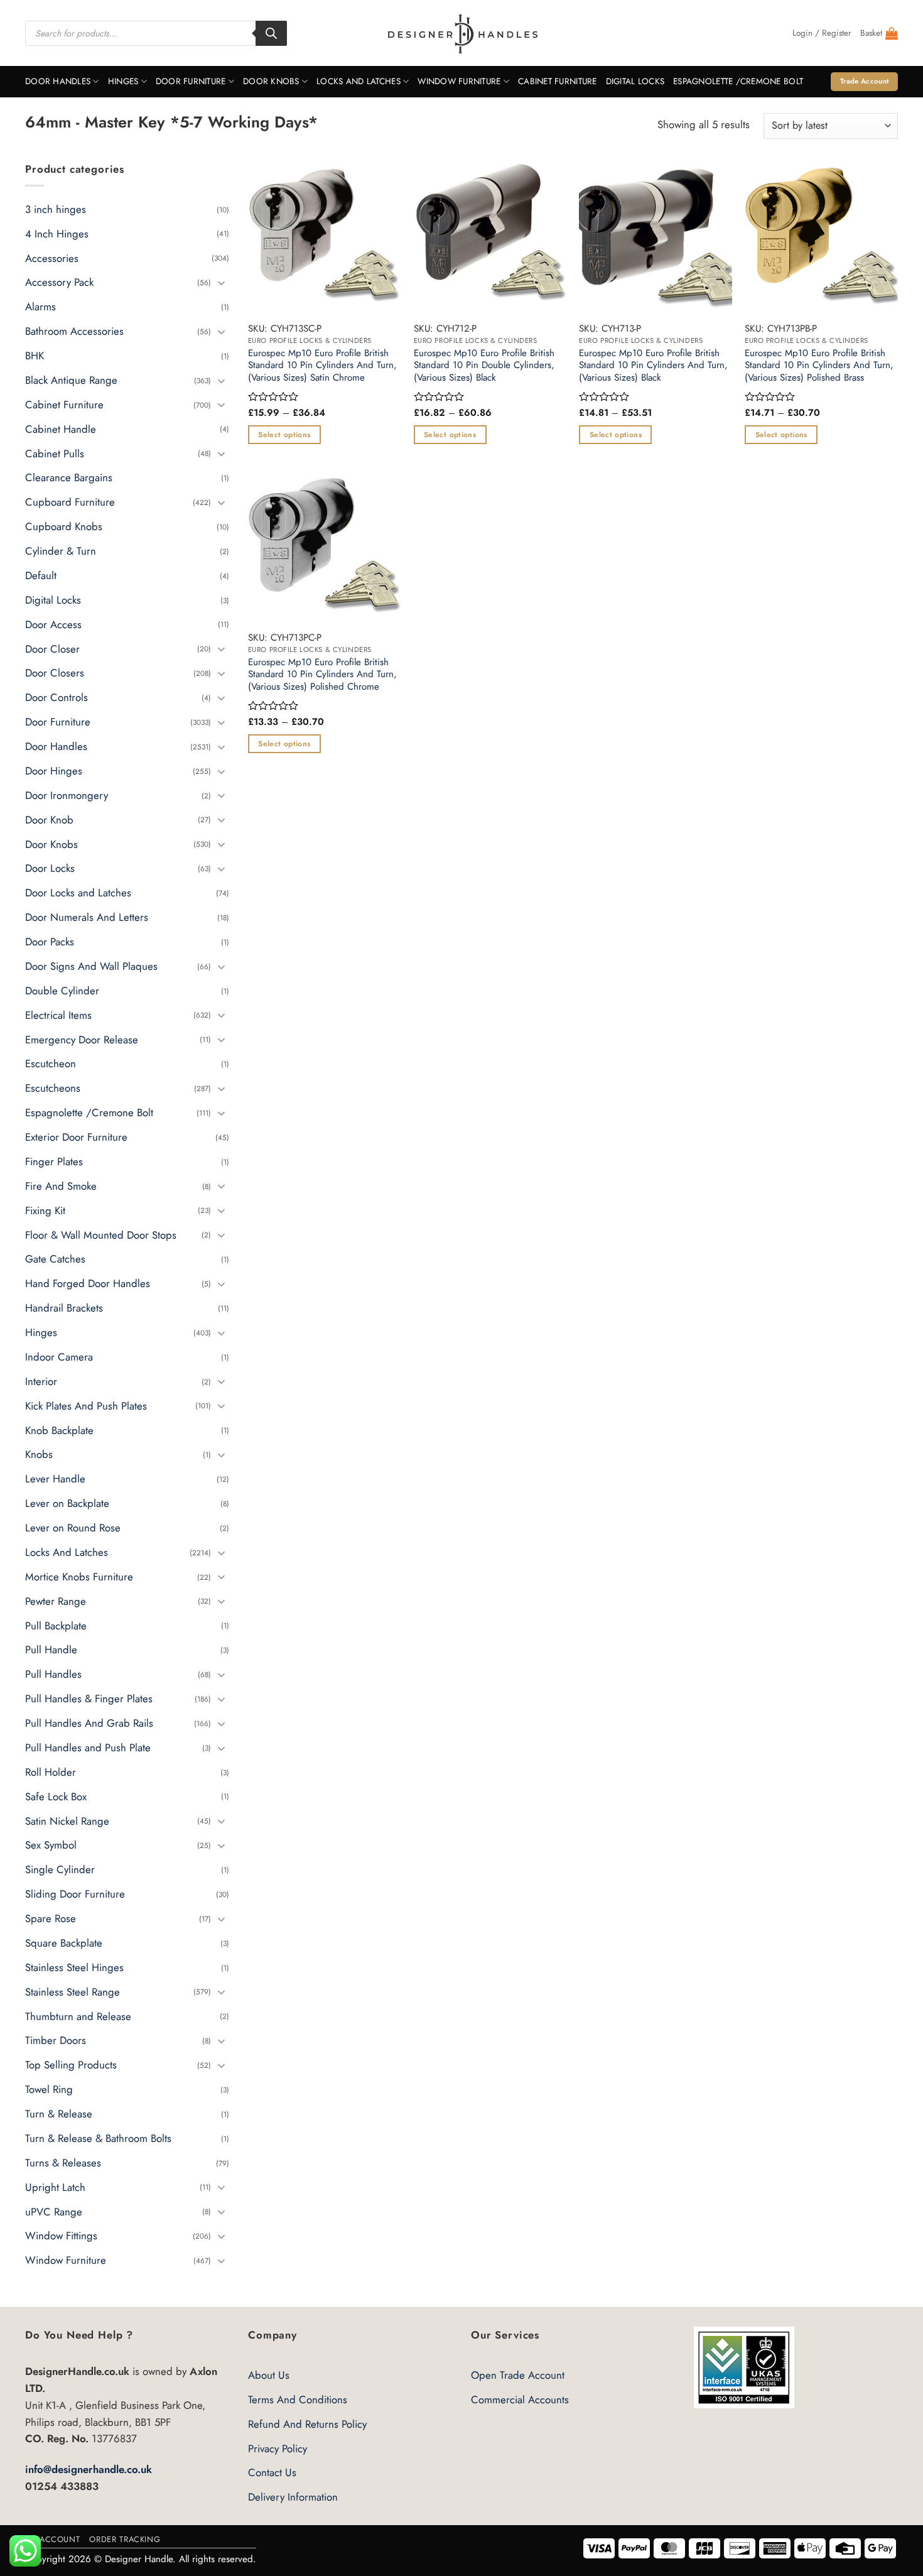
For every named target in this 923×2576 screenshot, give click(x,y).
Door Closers (55, 673)
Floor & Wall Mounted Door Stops (101, 1234)
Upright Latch (55, 2187)
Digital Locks (635, 81)
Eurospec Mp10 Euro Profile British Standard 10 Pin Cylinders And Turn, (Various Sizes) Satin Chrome (322, 366)
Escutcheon (51, 1063)
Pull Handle (51, 1649)
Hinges (123, 81)
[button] (822, 33)
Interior (41, 1381)
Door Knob (49, 819)
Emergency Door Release (82, 1039)
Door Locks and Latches (78, 893)
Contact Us (272, 2472)
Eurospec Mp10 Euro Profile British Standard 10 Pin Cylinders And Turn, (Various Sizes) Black (653, 366)
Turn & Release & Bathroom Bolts (98, 2138)
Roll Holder (51, 1772)
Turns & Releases (63, 2163)
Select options (284, 435)
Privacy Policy (278, 2448)
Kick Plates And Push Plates (86, 1405)
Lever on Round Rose (73, 1528)
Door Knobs (271, 81)
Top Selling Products (71, 2065)
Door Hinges (54, 771)
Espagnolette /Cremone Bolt (738, 81)
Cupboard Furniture (70, 502)
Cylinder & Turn (61, 551)
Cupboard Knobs (64, 526)
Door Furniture (191, 81)
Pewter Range (56, 1600)
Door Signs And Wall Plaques (91, 966)
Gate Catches (55, 1259)
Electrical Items (58, 1014)
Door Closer (52, 648)
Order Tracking (125, 2539)
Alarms (40, 307)
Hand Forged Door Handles (88, 1283)
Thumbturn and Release (78, 2016)
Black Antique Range (71, 380)
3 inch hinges (56, 209)
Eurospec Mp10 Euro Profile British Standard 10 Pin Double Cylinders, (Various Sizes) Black (484, 366)
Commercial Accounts (520, 2399)
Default (41, 575)
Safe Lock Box (56, 1796)
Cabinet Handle (61, 428)
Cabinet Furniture (558, 81)
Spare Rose (51, 1918)
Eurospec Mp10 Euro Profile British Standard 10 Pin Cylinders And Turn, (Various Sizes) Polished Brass (819, 366)
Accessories (52, 258)
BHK (35, 356)
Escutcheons (53, 1088)
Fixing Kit (45, 1210)
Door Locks (50, 868)
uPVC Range (54, 2211)
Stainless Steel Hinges (74, 1967)
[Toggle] (222, 282)
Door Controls (57, 697)
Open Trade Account (518, 2375)
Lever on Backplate (67, 1503)
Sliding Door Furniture (75, 1894)
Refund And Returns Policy (307, 2424)
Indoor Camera (59, 1357)
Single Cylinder (60, 1869)
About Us (269, 2375)
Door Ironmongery (67, 795)
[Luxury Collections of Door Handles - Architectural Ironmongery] (462, 33)
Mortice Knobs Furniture (79, 1577)
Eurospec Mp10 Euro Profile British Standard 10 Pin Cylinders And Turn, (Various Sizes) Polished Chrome (322, 675)
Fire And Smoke (61, 1186)
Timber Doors (56, 2040)
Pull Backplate (56, 1625)
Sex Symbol (51, 1845)
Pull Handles (53, 1674)
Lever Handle (55, 1479)
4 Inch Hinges (57, 233)
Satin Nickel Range (67, 1820)
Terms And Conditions (298, 2399)
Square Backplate (64, 1943)
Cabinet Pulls (55, 453)
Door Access (53, 624)
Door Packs (50, 942)
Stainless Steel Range (73, 1991)
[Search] (271, 33)
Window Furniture (459, 81)
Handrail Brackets (64, 1308)
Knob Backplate (59, 1430)
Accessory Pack (59, 282)
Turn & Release (59, 2114)
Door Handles (58, 81)
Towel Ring (49, 2089)
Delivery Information (293, 2497)
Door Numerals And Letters (87, 917)
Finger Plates (54, 1161)
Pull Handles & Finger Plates (89, 1698)
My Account (52, 2539)
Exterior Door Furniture (76, 1137)
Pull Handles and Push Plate (88, 1747)
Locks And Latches (359, 81)
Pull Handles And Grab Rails (89, 1723)
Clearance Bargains (69, 477)
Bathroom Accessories (74, 331)
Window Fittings (61, 2236)
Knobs (39, 1454)
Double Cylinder (62, 991)
